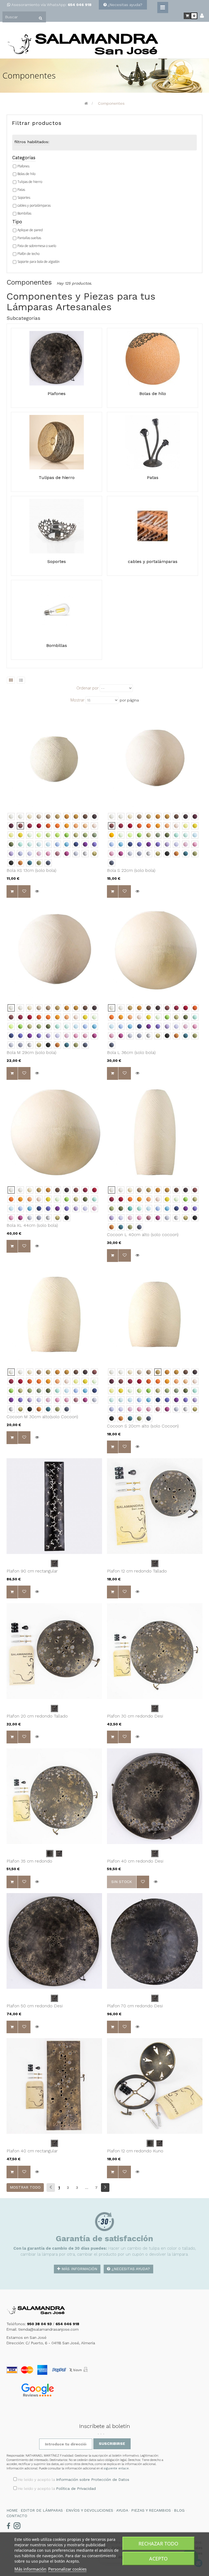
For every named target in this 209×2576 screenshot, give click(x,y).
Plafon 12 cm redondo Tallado (137, 1571)
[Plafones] (57, 358)
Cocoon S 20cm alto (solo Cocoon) (143, 1426)
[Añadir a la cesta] (12, 891)
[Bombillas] (57, 610)
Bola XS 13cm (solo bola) (31, 870)
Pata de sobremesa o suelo (37, 246)
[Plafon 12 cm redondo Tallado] (155, 1506)
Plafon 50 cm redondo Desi (35, 2006)
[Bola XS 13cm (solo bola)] (54, 759)
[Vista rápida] (37, 891)
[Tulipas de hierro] (57, 442)
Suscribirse (112, 2444)
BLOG (179, 2510)
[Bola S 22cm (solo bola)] (155, 759)
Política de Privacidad (76, 2488)
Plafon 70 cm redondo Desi (135, 2006)
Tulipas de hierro (30, 182)
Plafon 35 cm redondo (29, 1861)
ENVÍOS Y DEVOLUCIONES (90, 2510)
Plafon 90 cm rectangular (32, 1571)
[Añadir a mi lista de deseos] (24, 891)
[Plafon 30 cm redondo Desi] (155, 1651)
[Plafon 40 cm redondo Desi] (155, 1796)
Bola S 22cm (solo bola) (131, 870)
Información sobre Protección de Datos (93, 2479)
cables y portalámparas (34, 205)
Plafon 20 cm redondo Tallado (37, 1716)
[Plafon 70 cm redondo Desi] (155, 1941)
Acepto (158, 2559)
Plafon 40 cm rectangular (32, 2151)
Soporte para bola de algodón (39, 262)
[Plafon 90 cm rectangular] (54, 1506)
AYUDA (122, 2510)
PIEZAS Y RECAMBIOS (151, 2510)
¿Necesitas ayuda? (125, 5)
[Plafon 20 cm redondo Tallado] (54, 1651)
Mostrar (77, 700)
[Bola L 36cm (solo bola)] (155, 950)
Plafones (23, 166)
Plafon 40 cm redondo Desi (135, 1861)
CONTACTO (17, 2516)
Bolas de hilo (26, 174)
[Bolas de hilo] (153, 358)
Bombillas (24, 213)
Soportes (24, 198)
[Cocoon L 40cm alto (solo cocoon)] (155, 1132)
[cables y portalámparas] (153, 526)
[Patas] (153, 442)
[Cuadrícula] (11, 680)
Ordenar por (87, 688)
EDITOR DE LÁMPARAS (42, 2510)
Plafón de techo (28, 254)
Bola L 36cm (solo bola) (131, 1052)
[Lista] (21, 680)
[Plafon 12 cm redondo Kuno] (155, 2086)
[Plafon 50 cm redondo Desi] (54, 1941)
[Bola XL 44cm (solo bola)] (54, 1132)
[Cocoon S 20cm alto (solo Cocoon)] (155, 1314)
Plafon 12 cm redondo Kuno (135, 2151)
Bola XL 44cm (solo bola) (32, 1225)
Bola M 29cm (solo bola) (31, 1052)
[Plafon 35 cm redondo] (54, 1796)
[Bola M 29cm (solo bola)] (54, 950)
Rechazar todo (158, 2544)
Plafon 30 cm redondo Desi (135, 1716)
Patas (21, 190)
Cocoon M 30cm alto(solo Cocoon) (42, 1417)
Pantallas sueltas (29, 238)
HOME (12, 2510)
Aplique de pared (30, 230)
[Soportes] (57, 526)
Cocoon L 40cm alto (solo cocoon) (143, 1235)
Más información (79, 2269)
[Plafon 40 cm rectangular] (54, 2086)
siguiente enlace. (117, 2468)
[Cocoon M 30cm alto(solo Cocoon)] (54, 1314)
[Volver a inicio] (86, 103)
